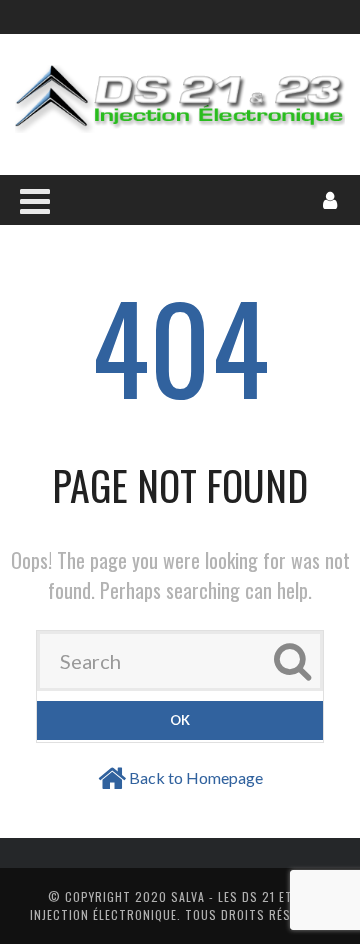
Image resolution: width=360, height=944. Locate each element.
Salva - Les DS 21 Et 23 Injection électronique (171, 905)
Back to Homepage (196, 777)
